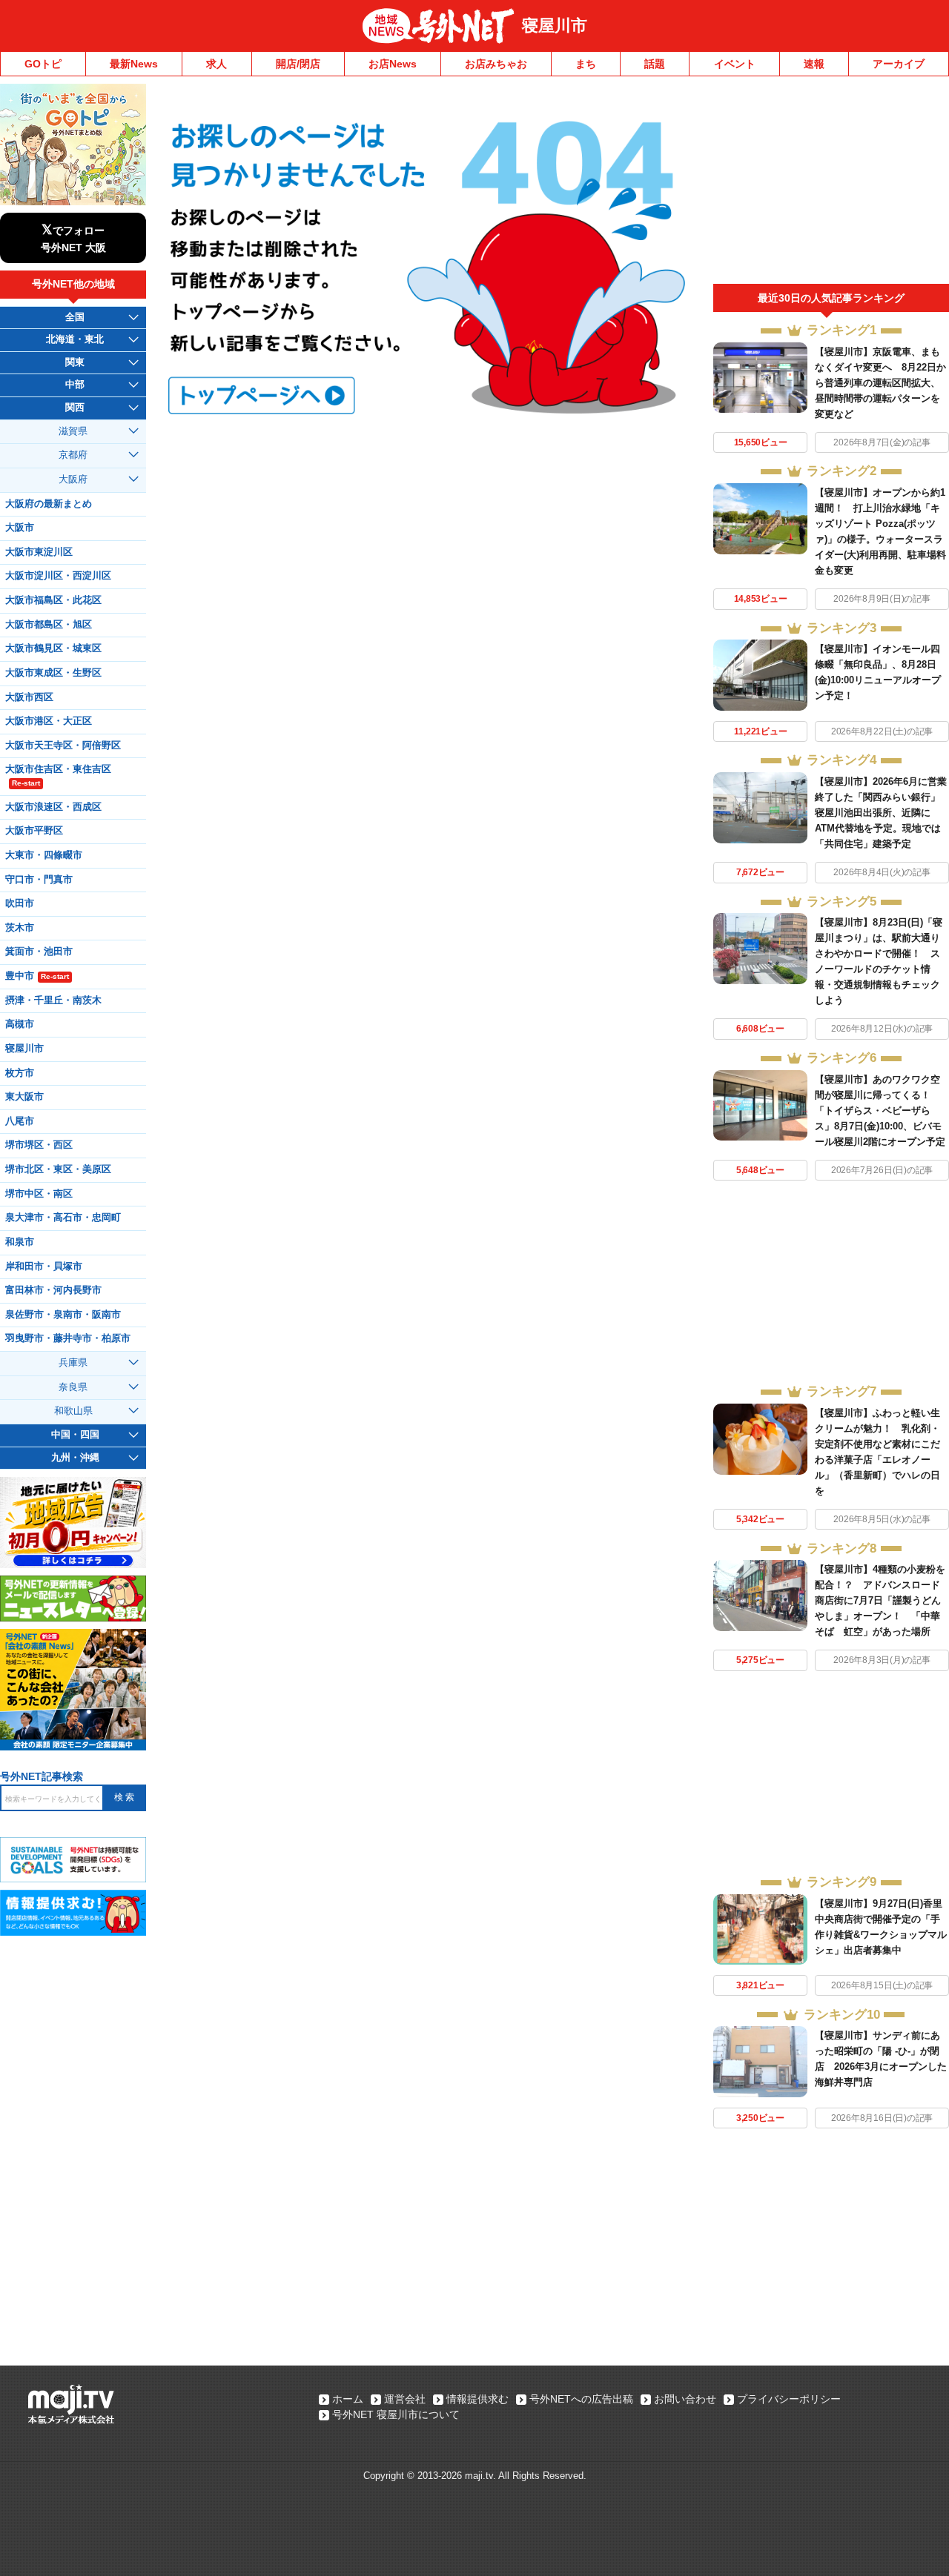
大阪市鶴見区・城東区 (53, 648)
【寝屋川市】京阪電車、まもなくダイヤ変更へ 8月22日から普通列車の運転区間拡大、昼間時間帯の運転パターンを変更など (880, 383)
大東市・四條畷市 (44, 855)
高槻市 (20, 1024)
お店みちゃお (496, 64)
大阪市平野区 (34, 831)
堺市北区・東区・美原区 (58, 1169)
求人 (216, 64)
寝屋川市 (555, 26)
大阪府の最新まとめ (49, 504)
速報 (814, 64)
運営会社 (405, 2399)
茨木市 (20, 928)
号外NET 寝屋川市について (396, 2414)
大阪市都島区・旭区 (49, 625)
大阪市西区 (29, 697)
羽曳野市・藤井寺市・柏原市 (68, 1338)
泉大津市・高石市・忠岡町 (63, 1218)
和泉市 (20, 1242)
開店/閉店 (298, 64)
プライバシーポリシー (789, 2399)
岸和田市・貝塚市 (44, 1267)
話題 (655, 64)
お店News (393, 64)
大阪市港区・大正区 (49, 721)
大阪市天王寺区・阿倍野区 (63, 746)
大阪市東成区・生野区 (53, 673)
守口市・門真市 (39, 880)
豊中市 (37, 976)
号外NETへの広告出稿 (581, 2399)
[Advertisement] (831, 184)
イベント (735, 64)
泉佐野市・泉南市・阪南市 (63, 1315)
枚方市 (20, 1073)
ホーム (348, 2399)
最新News (134, 64)
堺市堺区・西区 (39, 1145)
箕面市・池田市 (39, 952)
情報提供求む (477, 2399)
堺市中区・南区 (39, 1194)
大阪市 (20, 528)
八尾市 (20, 1121)
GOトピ (43, 64)
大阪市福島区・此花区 (53, 600)
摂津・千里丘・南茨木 (53, 1000)
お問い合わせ (685, 2399)
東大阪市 (24, 1097)
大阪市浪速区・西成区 (53, 807)
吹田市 (20, 903)
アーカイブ (899, 64)
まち (586, 64)
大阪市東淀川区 (39, 552)
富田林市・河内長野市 (53, 1290)
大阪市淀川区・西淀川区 (58, 576)
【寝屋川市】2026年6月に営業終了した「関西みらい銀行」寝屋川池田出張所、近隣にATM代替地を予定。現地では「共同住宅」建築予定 (881, 813)
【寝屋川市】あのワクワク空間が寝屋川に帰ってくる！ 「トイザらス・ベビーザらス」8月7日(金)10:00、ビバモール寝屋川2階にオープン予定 (880, 1111)
